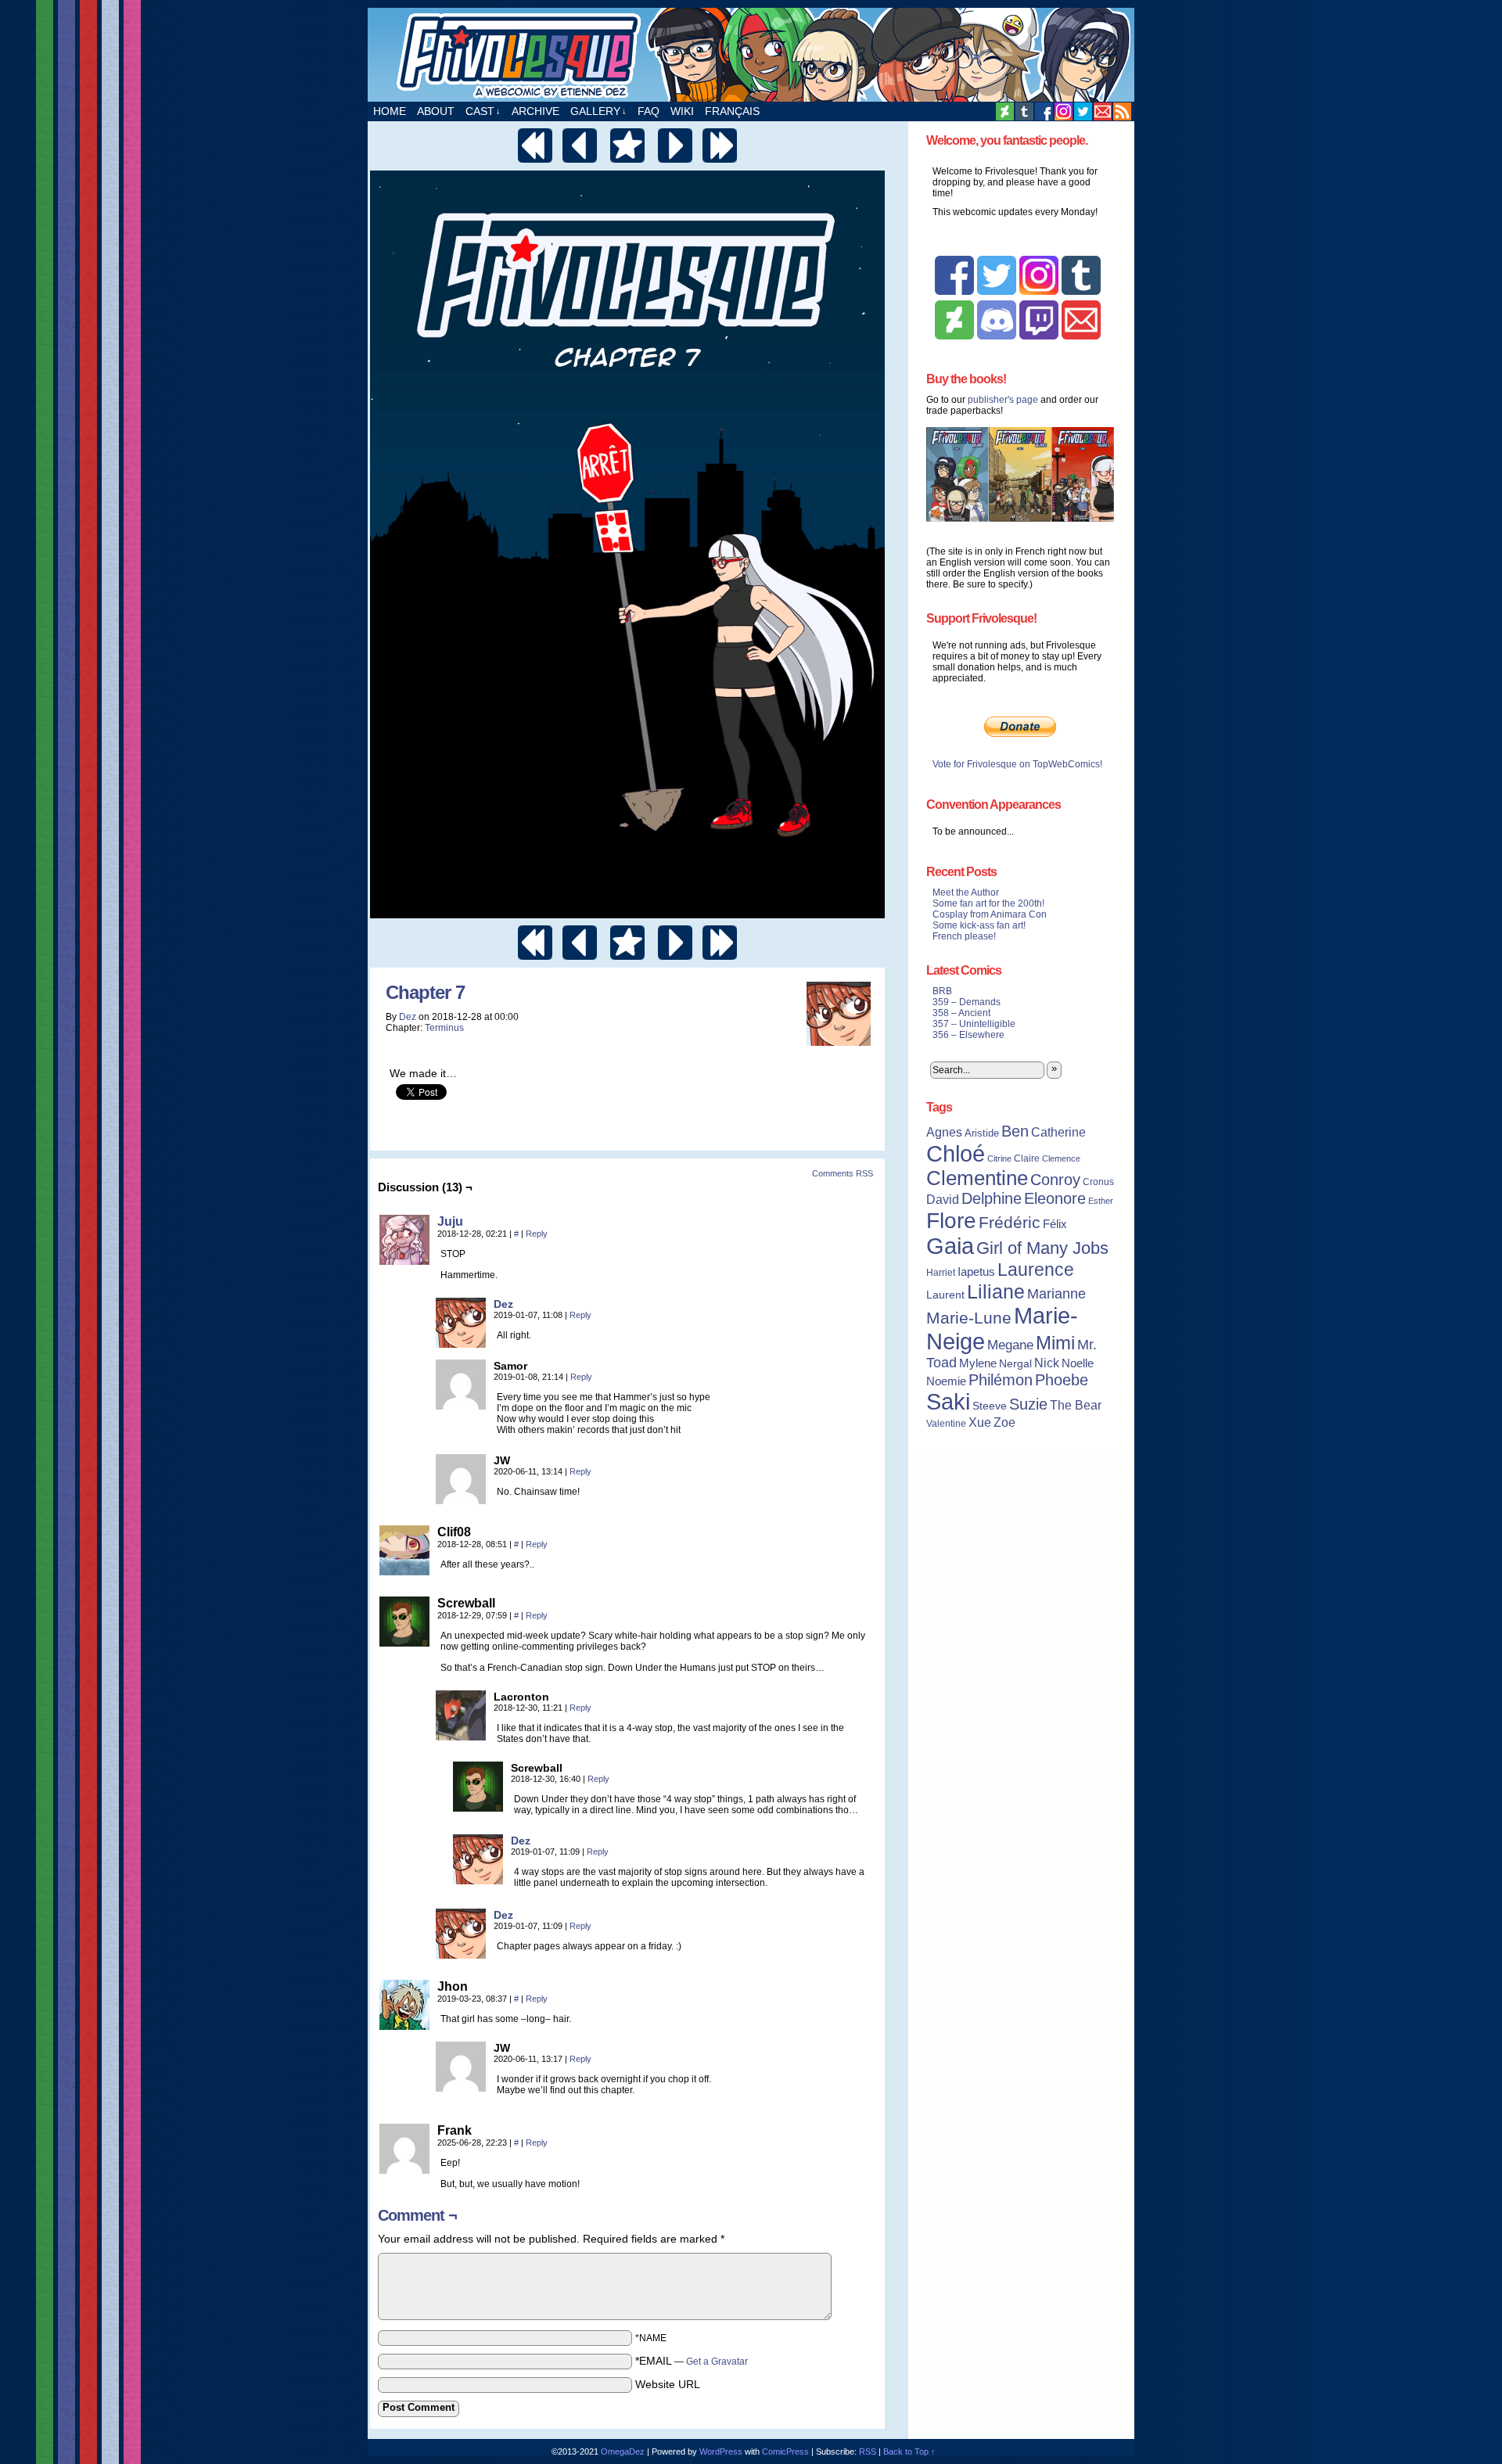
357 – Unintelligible (974, 1024)
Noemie (946, 1381)
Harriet (941, 1273)
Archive (535, 111)
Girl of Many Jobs (1042, 1248)
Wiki (682, 111)
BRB (942, 991)
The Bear (1076, 1405)
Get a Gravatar (717, 2362)
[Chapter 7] (627, 914)
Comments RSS (843, 1173)
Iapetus (976, 1272)
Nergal (1015, 1363)
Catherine (1058, 1132)
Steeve (990, 1406)
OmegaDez (623, 2451)
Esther (1101, 1201)
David (943, 1200)
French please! (964, 936)
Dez (408, 1017)
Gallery (598, 111)
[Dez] (461, 1344)
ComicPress (785, 2451)
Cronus (1098, 1182)
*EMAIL (692, 2361)
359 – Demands (967, 1002)
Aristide (982, 1133)
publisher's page (1003, 400)
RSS (1122, 111)
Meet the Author (966, 893)
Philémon (1001, 1380)
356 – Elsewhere (968, 1035)
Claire (1027, 1158)
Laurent (945, 1295)
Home (390, 111)
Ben (1015, 1131)
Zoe (1004, 1422)
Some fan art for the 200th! (988, 903)
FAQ (649, 111)
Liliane (996, 1291)
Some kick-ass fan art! (979, 925)
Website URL (668, 2384)
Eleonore (1055, 1198)
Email (1103, 111)
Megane (1010, 1345)
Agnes (944, 1132)
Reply (537, 1234)
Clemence (1061, 1158)
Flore (951, 1220)
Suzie (1028, 1404)
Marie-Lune (969, 1318)
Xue (980, 1422)
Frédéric (1010, 1223)
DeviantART (1005, 111)
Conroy (1055, 1180)
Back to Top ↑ (909, 2451)
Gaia (950, 1246)
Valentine (946, 1424)
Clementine (977, 1178)
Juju (450, 1221)
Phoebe (1062, 1380)
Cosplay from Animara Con (990, 914)
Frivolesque (751, 55)
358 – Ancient (961, 1013)
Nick (1047, 1363)
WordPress (721, 2451)
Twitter (1083, 111)
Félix (1055, 1224)
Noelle (1078, 1363)
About (436, 111)
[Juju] (404, 1261)
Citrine (999, 1158)
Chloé (956, 1153)
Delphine (992, 1198)
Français (732, 111)
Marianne (1056, 1293)
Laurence (1036, 1270)
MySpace (1064, 111)
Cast (483, 111)
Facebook (1044, 111)
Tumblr (1024, 111)
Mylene (978, 1363)
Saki (948, 1402)
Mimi (1055, 1343)
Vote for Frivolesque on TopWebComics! (1017, 764)
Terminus (444, 1028)
